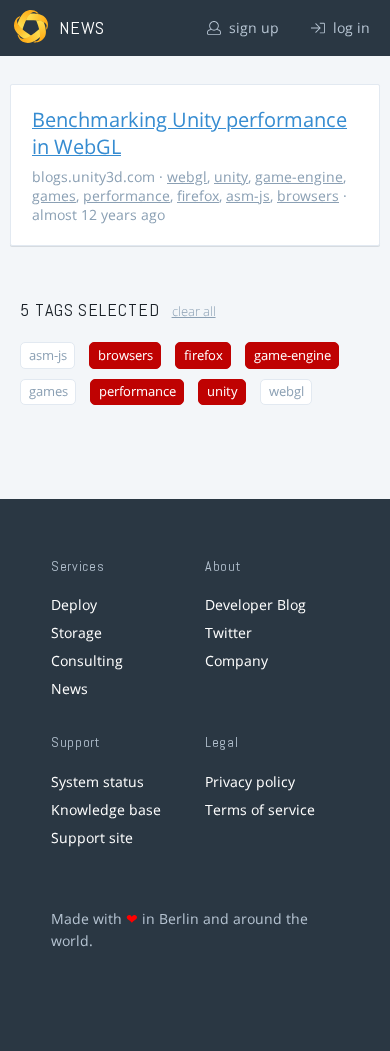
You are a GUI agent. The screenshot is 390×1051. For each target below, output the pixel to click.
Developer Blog (255, 604)
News (69, 688)
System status (97, 781)
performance (126, 195)
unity (231, 176)
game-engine (299, 176)
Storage (76, 632)
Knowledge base (106, 809)
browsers (308, 195)
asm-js (248, 195)
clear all (194, 311)
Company (236, 660)
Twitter (228, 632)
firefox (198, 195)
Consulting (87, 660)
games (54, 195)
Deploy (74, 604)
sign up (252, 27)
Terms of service (260, 809)
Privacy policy (250, 781)
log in (349, 27)
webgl (187, 176)
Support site (92, 837)
